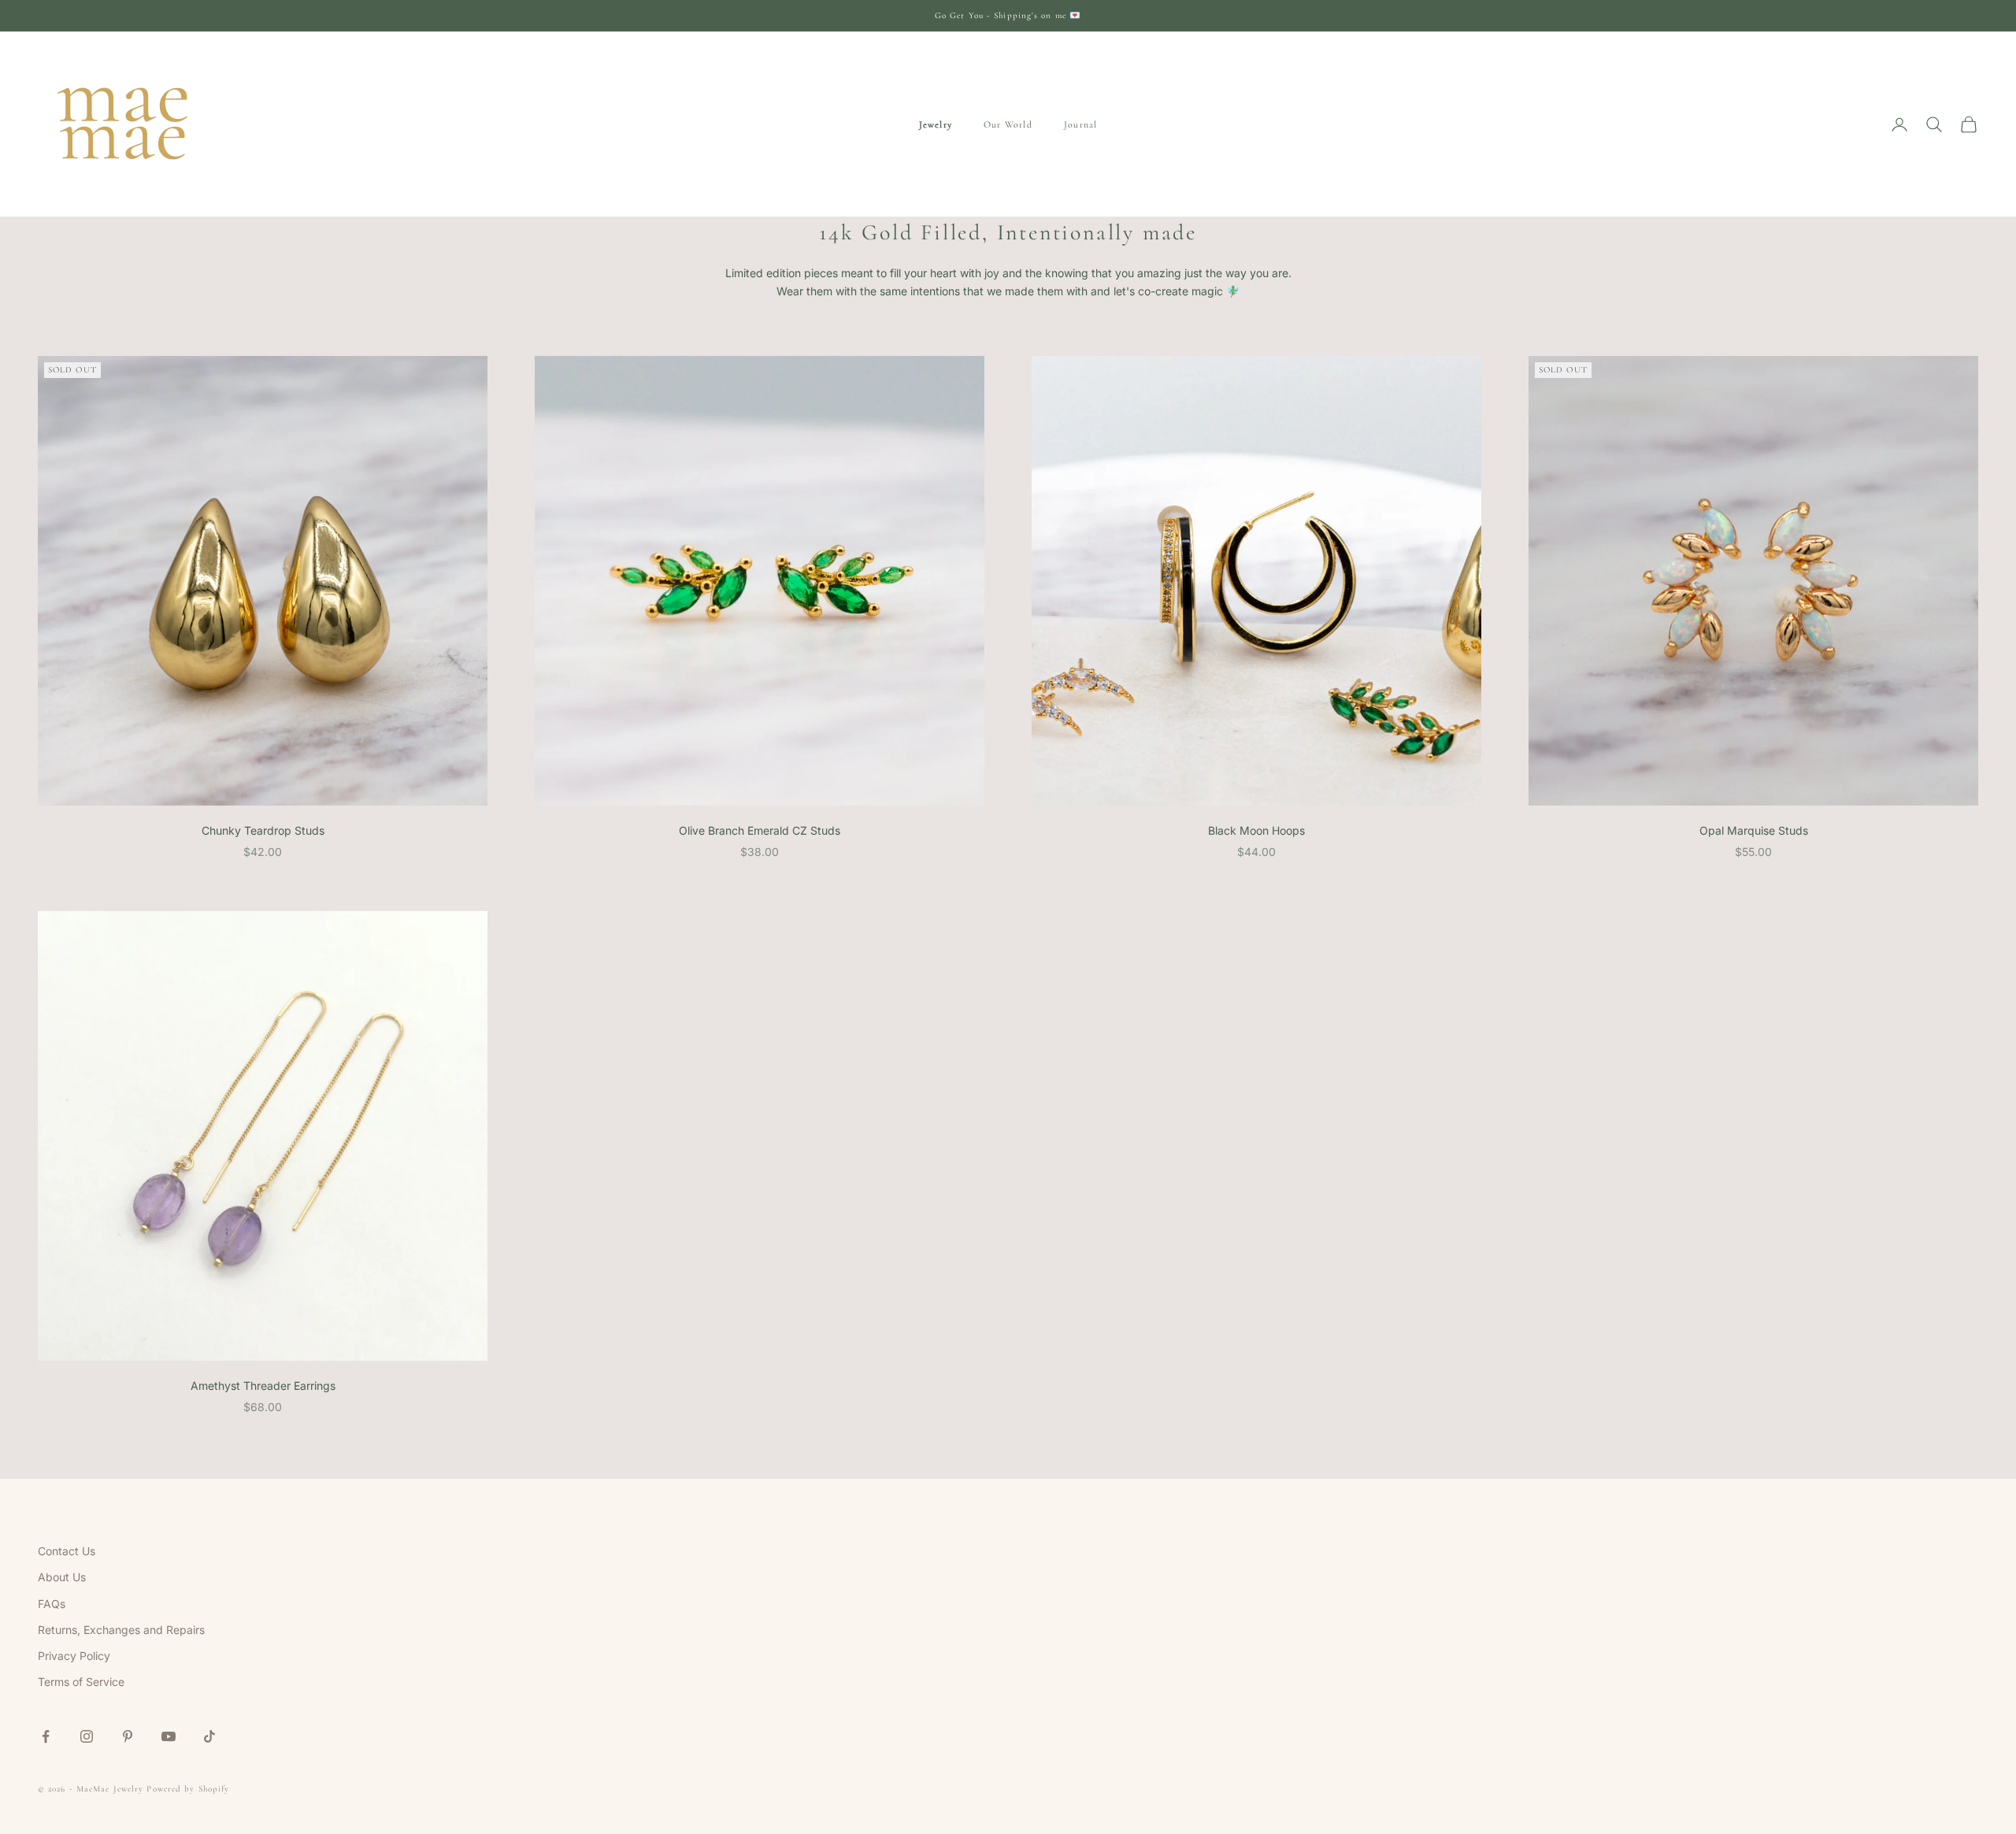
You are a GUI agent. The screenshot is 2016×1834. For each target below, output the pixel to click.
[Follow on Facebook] (46, 1736)
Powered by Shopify (188, 1789)
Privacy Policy (74, 1656)
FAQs (52, 1604)
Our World (1008, 124)
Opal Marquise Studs (1754, 830)
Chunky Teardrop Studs (263, 830)
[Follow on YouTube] (169, 1736)
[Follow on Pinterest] (128, 1736)
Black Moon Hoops (1256, 830)
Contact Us (67, 1551)
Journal (1080, 124)
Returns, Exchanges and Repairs (121, 1630)
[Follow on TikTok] (209, 1736)
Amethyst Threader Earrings (263, 1386)
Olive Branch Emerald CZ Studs (760, 830)
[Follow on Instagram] (87, 1736)
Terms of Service (81, 1682)
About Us (62, 1577)
